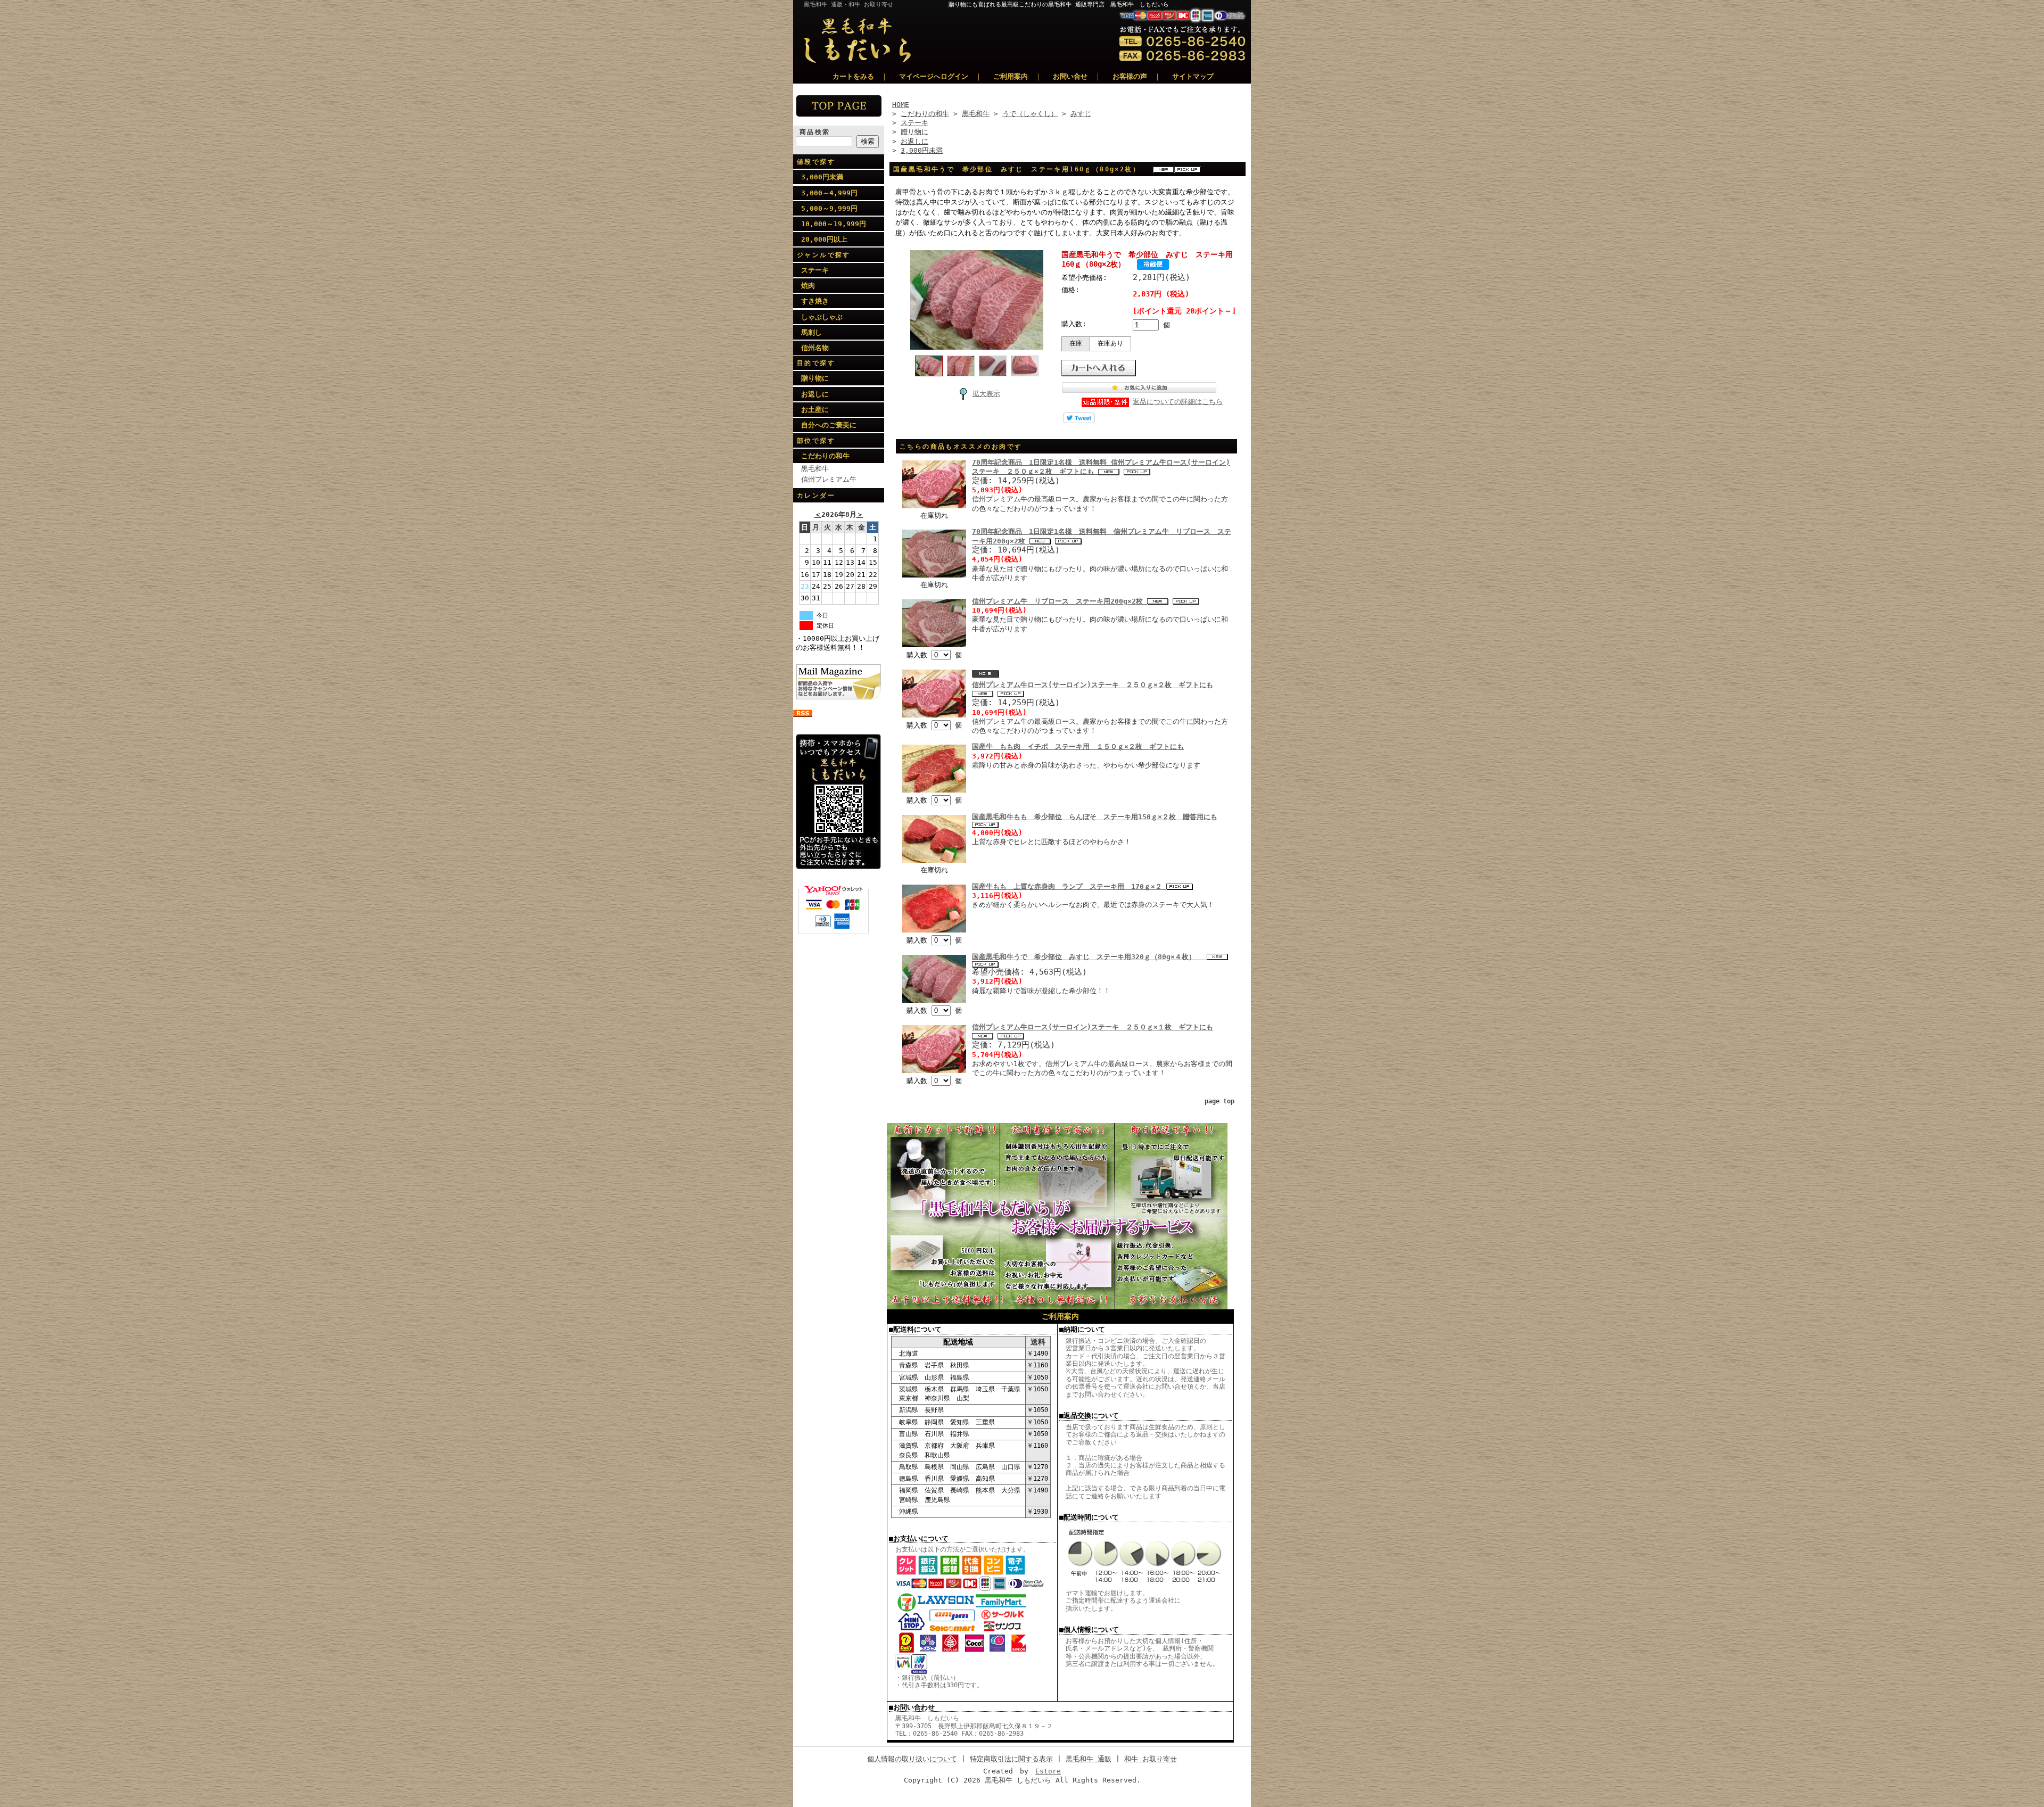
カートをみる (853, 76)
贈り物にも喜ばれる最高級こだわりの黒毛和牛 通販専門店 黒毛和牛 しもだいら (1100, 5)
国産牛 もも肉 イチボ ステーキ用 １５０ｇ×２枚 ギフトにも (1078, 746)
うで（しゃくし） (1030, 114)
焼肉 (808, 286)
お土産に (815, 410)
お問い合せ (1070, 76)
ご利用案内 (1011, 76)
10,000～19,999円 (834, 224)
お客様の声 (1130, 76)
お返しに (815, 394)
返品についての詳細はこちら (1178, 402)
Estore (1048, 1771)
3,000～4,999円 (829, 193)
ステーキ (815, 270)
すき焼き (815, 301)
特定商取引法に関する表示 (1011, 1759)
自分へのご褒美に (829, 425)
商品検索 (815, 132)
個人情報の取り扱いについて (912, 1759)
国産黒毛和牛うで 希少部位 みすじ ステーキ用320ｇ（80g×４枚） (1089, 957)
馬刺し (811, 332)
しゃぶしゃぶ (822, 317)
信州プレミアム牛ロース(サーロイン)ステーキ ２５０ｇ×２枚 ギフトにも (1093, 685)
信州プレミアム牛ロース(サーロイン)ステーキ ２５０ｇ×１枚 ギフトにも (1093, 1027)
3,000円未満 (822, 177)
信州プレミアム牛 (829, 479)
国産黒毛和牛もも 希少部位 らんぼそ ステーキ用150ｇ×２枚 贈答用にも (1095, 817)
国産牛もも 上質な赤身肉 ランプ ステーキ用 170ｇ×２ (1069, 886)
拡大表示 (986, 394)
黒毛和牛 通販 (1089, 1759)
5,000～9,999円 (829, 208)
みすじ (1081, 114)
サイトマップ (1193, 76)
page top (1219, 1101)
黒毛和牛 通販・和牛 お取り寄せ (848, 5)
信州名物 (815, 348)
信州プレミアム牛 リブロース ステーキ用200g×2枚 (1060, 601)
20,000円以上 (824, 239)
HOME (901, 105)
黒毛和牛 (815, 469)
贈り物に (815, 378)
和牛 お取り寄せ (1151, 1759)
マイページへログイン (934, 76)
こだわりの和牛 (825, 456)
